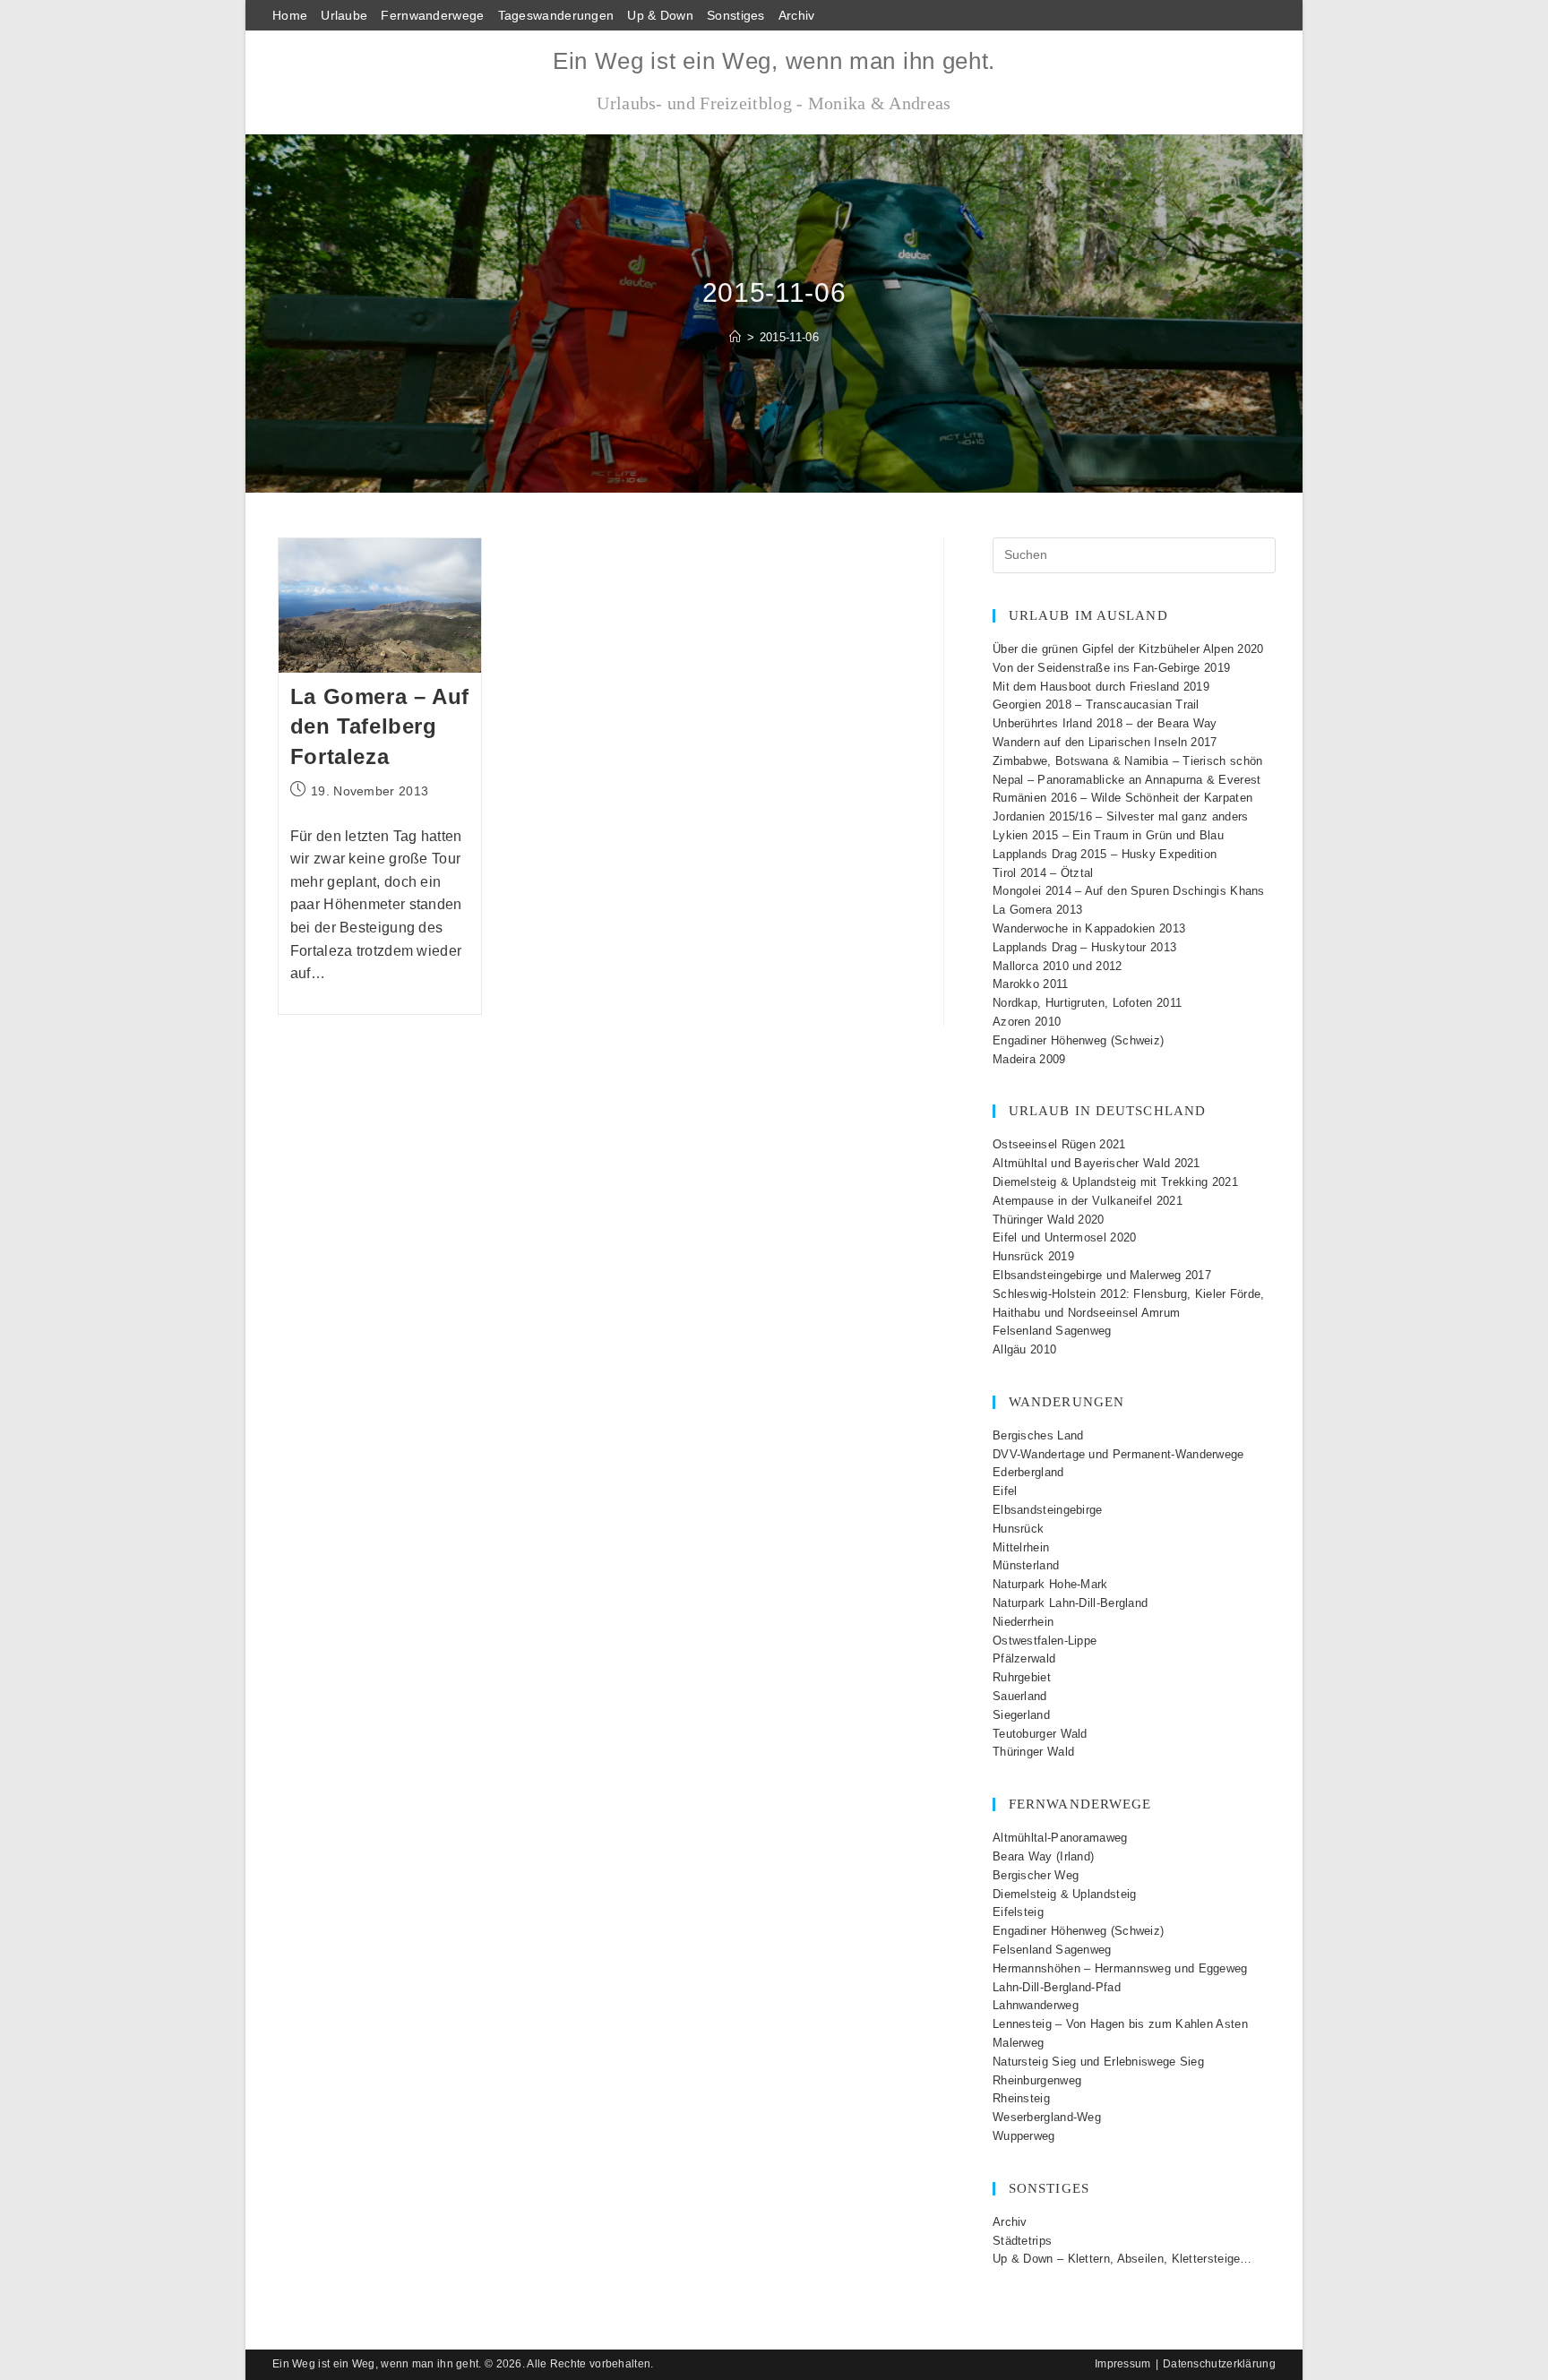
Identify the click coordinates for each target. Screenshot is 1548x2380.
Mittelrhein (1021, 1547)
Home (290, 15)
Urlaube (344, 15)
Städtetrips (1022, 2241)
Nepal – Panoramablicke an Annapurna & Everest (1127, 780)
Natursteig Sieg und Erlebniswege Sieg (1098, 2062)
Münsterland (1026, 1565)
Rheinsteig (1021, 2098)
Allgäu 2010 (1024, 1349)
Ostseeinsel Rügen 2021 (1059, 1144)
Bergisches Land (1038, 1435)
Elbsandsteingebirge (1048, 1510)
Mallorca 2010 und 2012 (1058, 966)
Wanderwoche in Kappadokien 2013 (1089, 928)
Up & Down (660, 15)
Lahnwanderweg (1036, 2005)
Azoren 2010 (1027, 1022)
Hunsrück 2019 (1033, 1256)
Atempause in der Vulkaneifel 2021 (1088, 1201)
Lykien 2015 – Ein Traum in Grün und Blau (1108, 835)
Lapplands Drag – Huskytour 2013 (1084, 947)
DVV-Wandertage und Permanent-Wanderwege (1118, 1454)
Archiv (797, 15)
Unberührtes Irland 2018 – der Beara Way (1105, 723)
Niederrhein (1023, 1622)
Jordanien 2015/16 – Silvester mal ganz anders (1121, 816)
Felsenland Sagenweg (1052, 1331)
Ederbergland (1028, 1472)
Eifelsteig (1018, 1912)
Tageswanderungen (556, 15)
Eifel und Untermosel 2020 (1065, 1237)
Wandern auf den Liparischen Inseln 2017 (1105, 742)
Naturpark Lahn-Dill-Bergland (1070, 1603)
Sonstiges (736, 15)
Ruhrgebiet (1022, 1677)
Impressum (1123, 2364)
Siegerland (1021, 1715)
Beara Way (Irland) (1043, 1856)
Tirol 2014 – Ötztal (1043, 873)
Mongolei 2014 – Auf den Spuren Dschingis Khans (1129, 891)
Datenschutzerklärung (1219, 2364)
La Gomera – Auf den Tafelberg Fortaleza (380, 726)
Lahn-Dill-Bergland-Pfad (1057, 1987)
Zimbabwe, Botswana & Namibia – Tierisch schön (1128, 761)
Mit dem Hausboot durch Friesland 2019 (1101, 687)
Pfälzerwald (1024, 1658)
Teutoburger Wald (1040, 1734)
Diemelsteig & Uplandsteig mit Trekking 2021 (1115, 1182)
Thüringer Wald (1033, 1752)
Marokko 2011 (1031, 984)
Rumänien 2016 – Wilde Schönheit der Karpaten (1122, 798)
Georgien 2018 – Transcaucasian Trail (1096, 705)
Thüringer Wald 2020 (1049, 1220)
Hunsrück (1018, 1529)
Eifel (1005, 1491)
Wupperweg (1024, 2136)
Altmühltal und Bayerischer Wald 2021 (1096, 1163)
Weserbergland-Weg (1047, 2117)
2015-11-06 (789, 337)
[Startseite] (735, 337)
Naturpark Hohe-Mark (1050, 1584)
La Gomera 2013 (1037, 910)
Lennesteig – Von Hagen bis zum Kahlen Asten (1120, 2024)
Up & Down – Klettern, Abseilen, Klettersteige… (1122, 2259)
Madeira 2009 (1029, 1059)
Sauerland (1020, 1696)
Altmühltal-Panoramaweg (1060, 1838)
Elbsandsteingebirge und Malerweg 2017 (1102, 1275)
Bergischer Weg (1036, 1875)
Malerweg (1018, 2043)
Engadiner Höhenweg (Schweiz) (1078, 1040)
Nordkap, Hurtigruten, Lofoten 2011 (1087, 1003)
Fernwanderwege (432, 15)
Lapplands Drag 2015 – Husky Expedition (1105, 854)
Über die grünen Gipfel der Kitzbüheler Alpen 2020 (1128, 649)
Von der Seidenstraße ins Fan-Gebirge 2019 (1111, 668)
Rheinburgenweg (1037, 2080)
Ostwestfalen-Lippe (1045, 1641)
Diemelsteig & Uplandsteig (1065, 1894)
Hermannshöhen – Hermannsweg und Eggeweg (1120, 1968)
